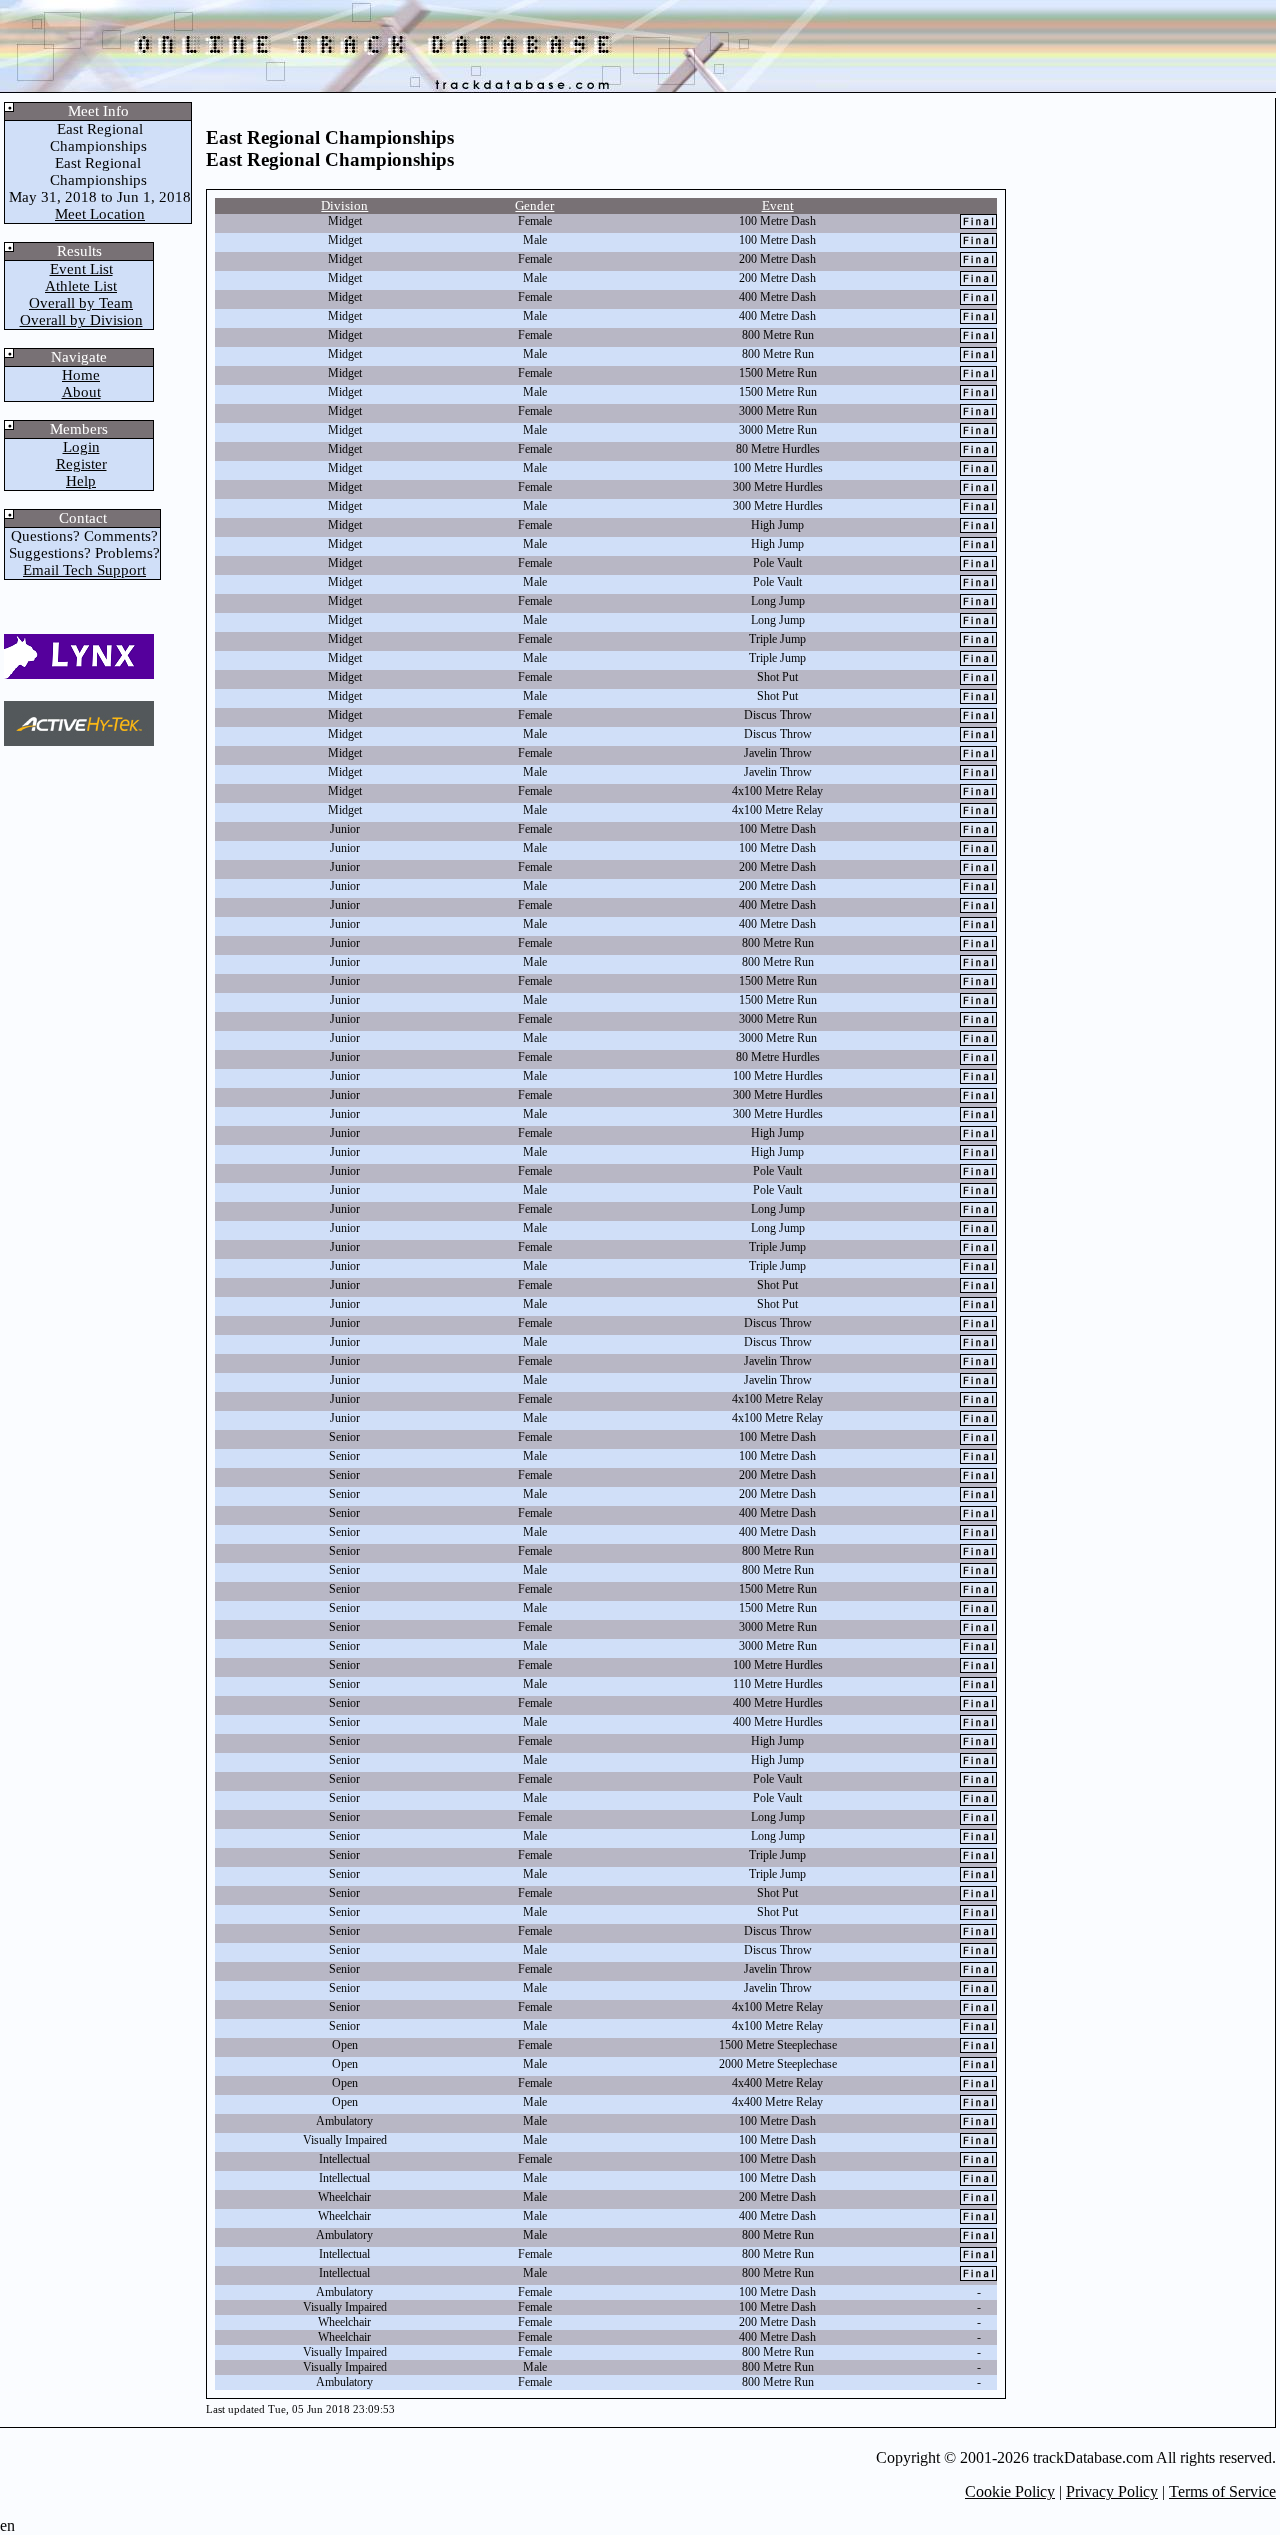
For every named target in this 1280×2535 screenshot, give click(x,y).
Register (81, 464)
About (81, 392)
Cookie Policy (1010, 2491)
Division (344, 205)
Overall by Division (81, 320)
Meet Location (100, 214)
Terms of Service (1222, 2491)
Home (81, 375)
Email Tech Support (84, 570)
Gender (534, 205)
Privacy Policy (1112, 2491)
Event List (81, 269)
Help (81, 481)
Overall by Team (81, 303)
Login (81, 447)
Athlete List (81, 286)
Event (778, 205)
